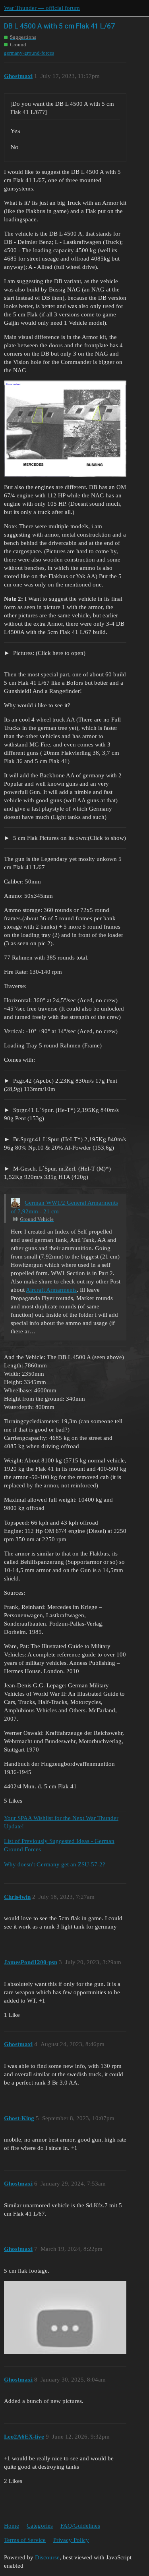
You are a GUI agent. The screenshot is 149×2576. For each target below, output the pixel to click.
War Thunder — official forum (42, 8)
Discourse (47, 2557)
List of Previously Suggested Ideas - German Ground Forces (59, 1845)
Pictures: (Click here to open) (48, 653)
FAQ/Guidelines (80, 2526)
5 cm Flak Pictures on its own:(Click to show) (69, 838)
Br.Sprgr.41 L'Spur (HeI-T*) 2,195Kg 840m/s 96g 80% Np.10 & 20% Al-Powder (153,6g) (65, 1143)
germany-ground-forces (29, 53)
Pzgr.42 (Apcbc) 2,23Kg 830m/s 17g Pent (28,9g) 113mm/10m (61, 1085)
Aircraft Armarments (51, 1290)
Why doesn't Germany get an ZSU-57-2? (55, 1864)
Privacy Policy (71, 2540)
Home (12, 2526)
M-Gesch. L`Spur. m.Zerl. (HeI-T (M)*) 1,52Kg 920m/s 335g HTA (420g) (57, 1173)
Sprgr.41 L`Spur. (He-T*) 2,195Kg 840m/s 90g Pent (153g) (61, 1114)
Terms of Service (25, 2540)
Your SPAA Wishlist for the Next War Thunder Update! (61, 1822)
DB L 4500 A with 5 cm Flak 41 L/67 (59, 26)
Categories (40, 2526)
